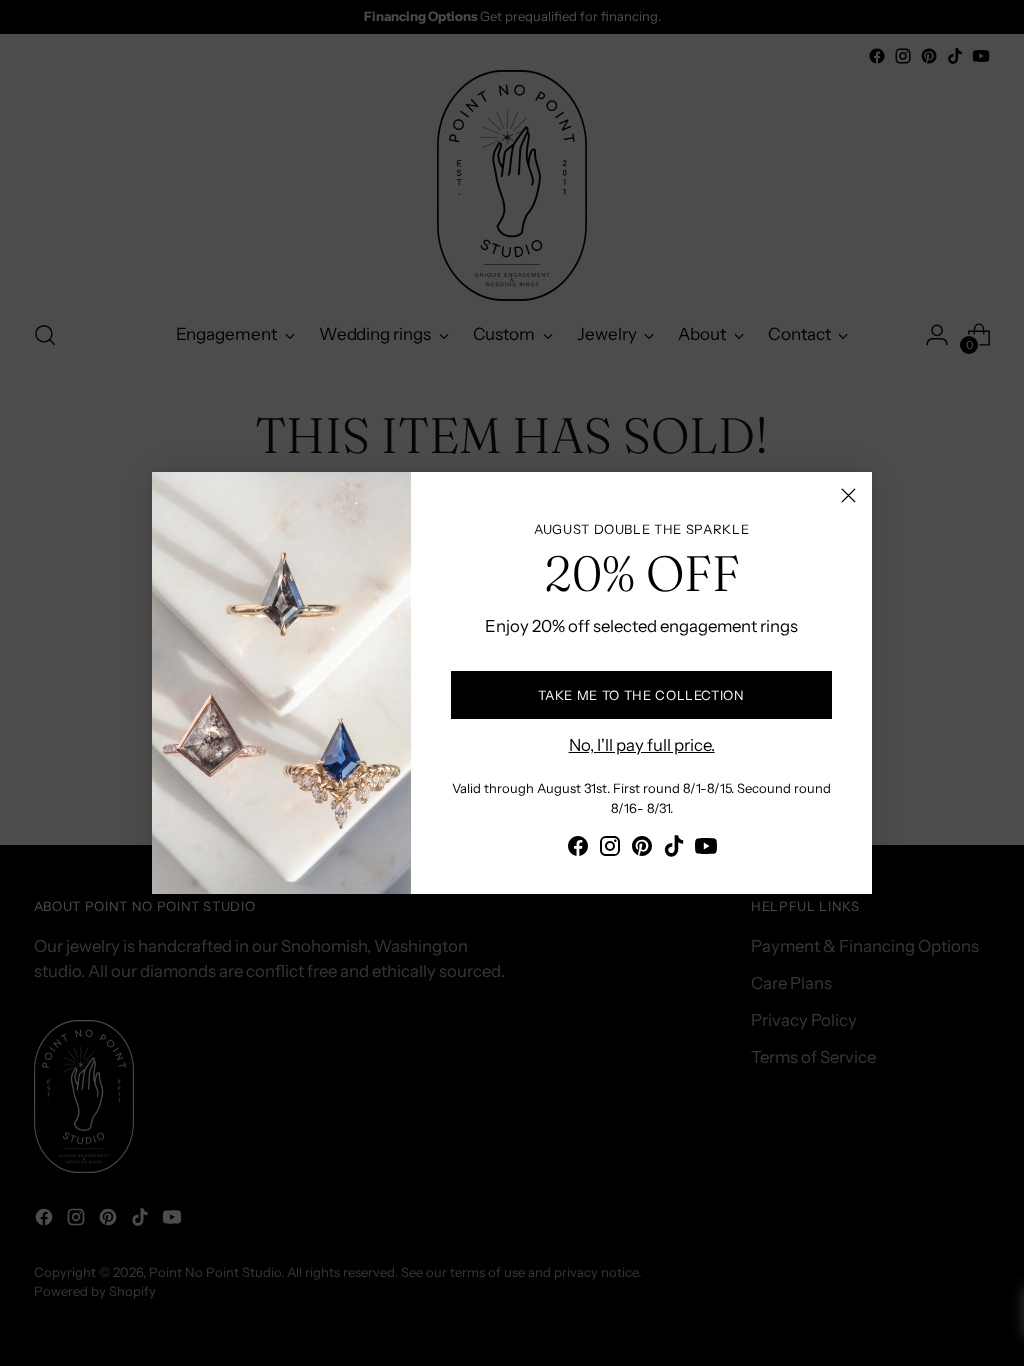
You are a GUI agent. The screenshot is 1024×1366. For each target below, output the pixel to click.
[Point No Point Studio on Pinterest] (642, 849)
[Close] (848, 495)
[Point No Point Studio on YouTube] (706, 849)
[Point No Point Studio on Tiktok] (674, 849)
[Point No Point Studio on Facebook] (578, 849)
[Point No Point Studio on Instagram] (610, 849)
